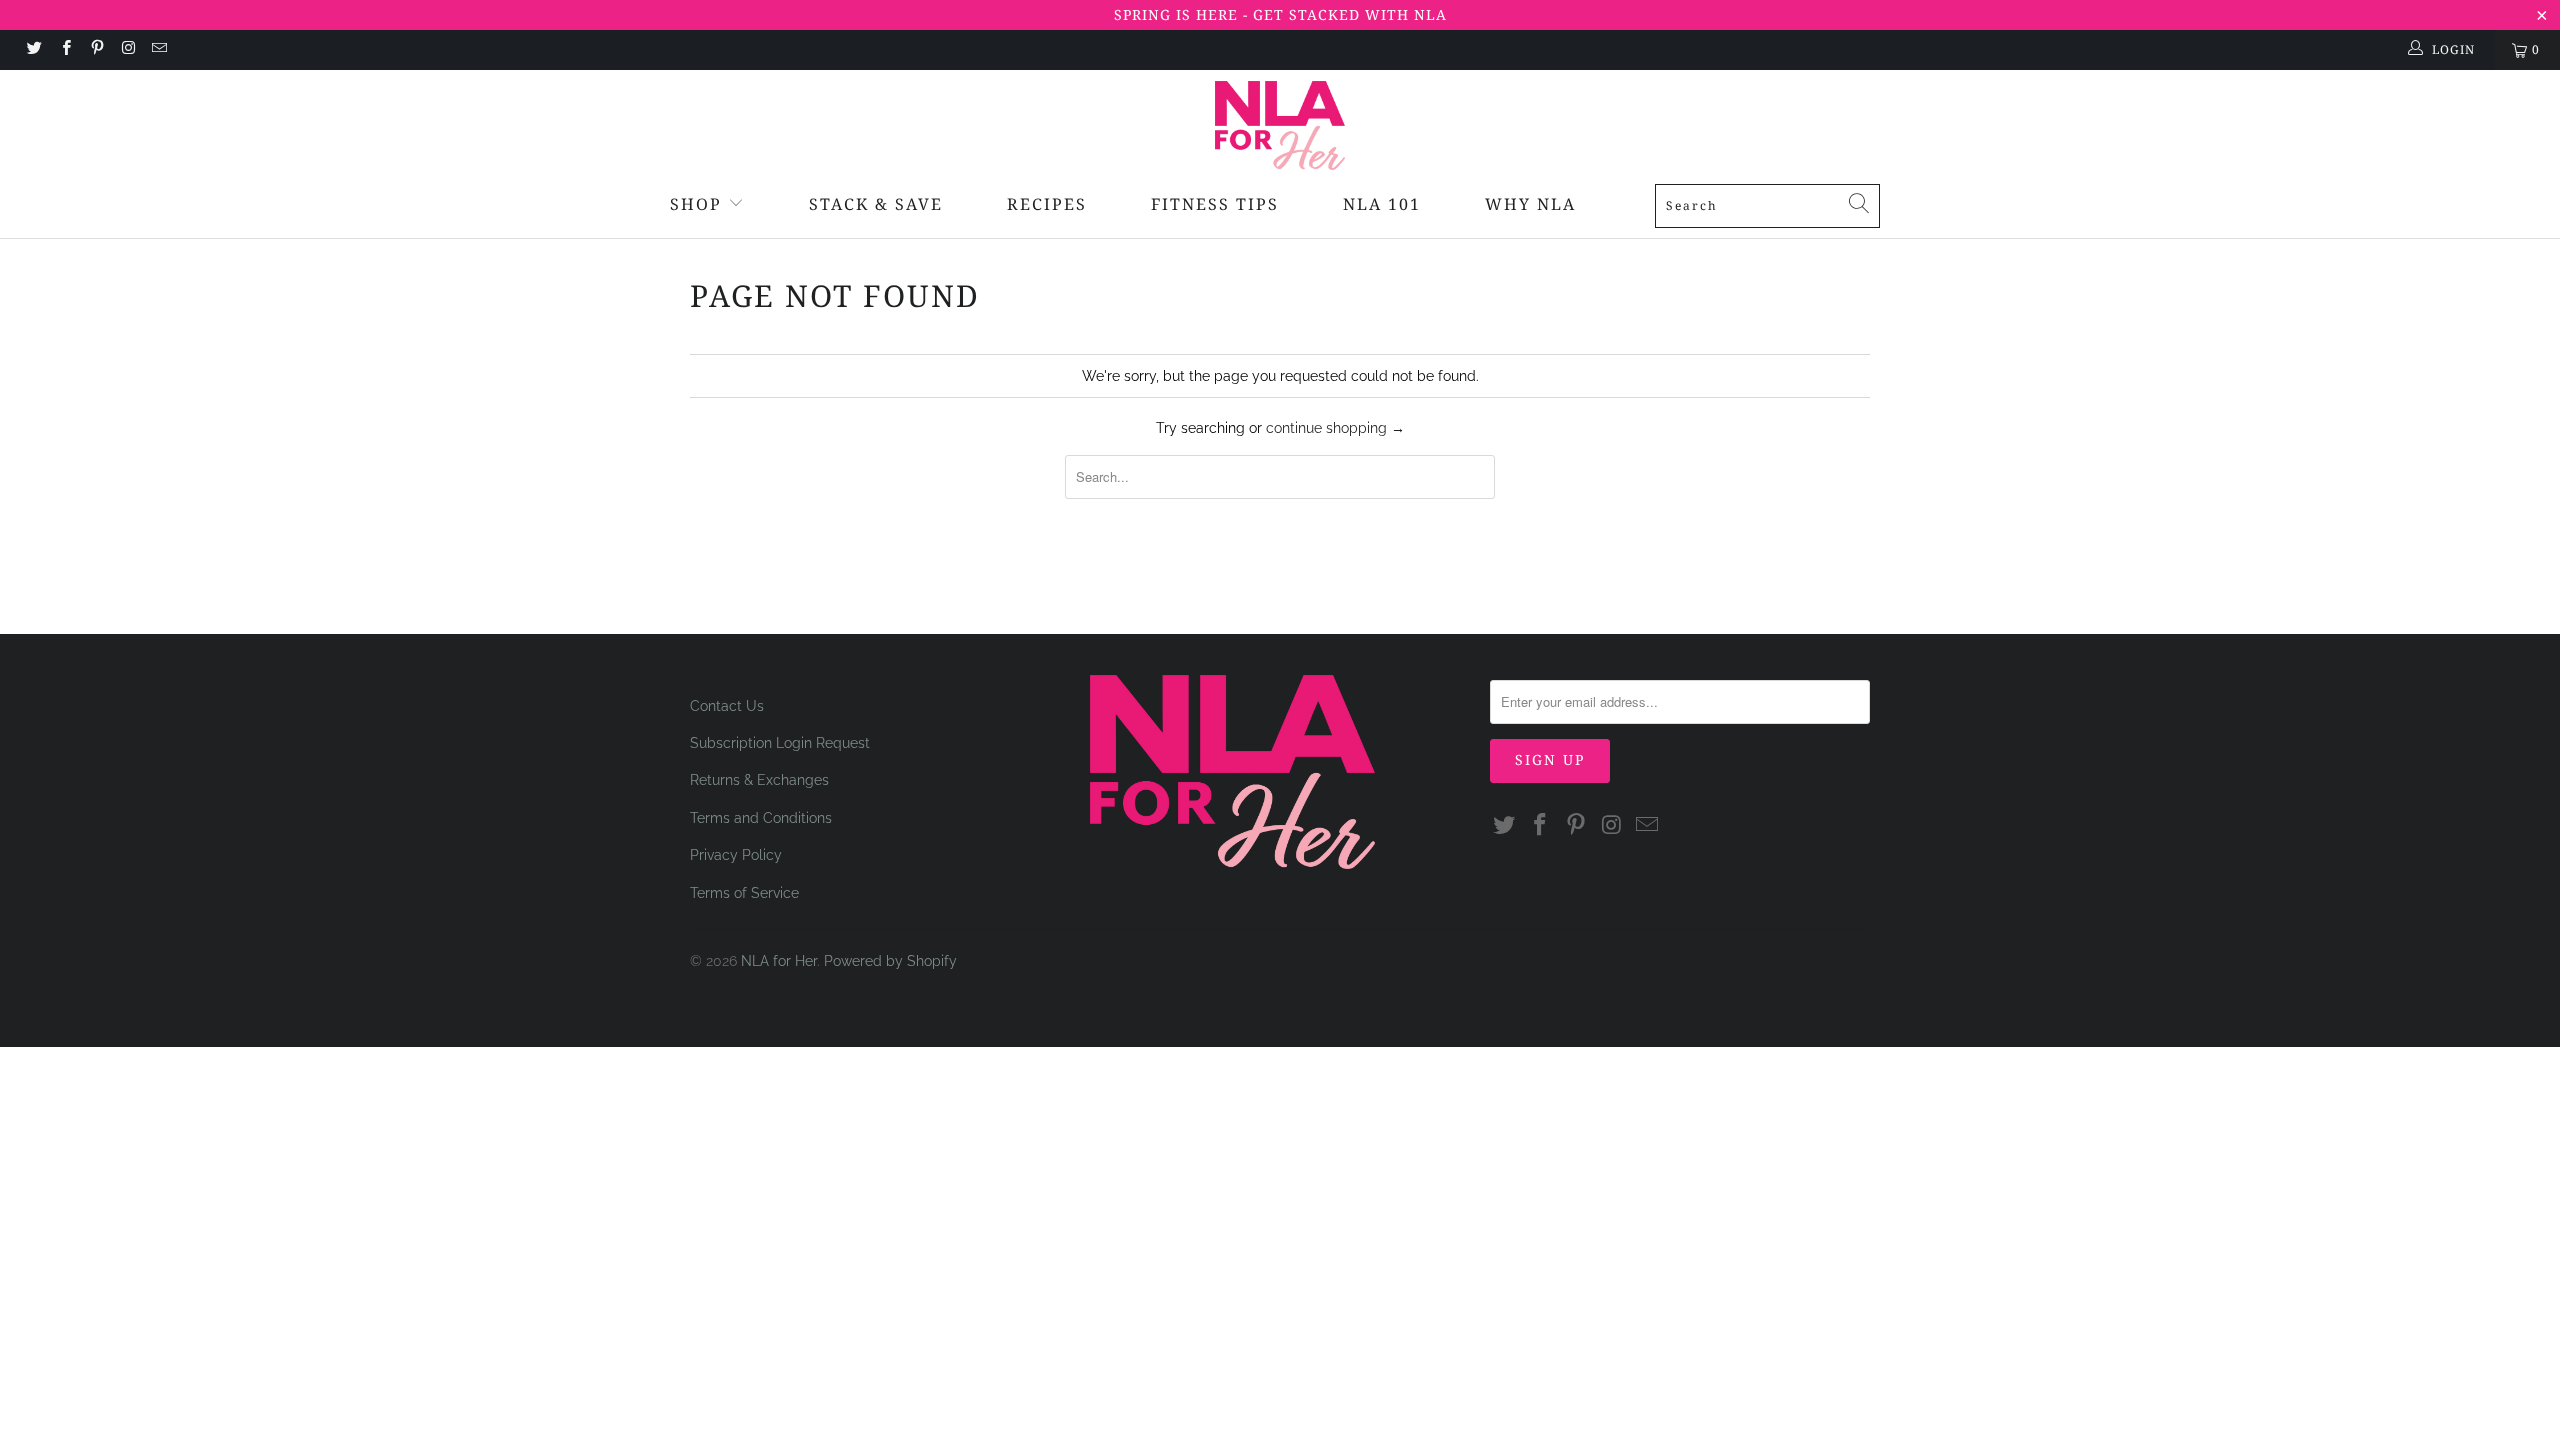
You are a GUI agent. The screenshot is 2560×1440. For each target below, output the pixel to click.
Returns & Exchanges (759, 780)
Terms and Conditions (761, 818)
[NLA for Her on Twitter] (33, 50)
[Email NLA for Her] (158, 50)
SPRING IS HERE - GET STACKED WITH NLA (1280, 14)
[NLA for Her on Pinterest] (96, 50)
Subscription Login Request (780, 743)
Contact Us (727, 706)
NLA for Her (779, 961)
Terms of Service (744, 893)
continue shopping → (1335, 428)
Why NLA (1530, 204)
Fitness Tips (1215, 204)
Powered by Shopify (890, 961)
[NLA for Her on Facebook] (64, 50)
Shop (696, 204)
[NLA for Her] (1280, 125)
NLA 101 (1382, 204)
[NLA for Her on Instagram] (127, 50)
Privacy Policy (736, 855)
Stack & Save (876, 204)
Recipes (1047, 204)
